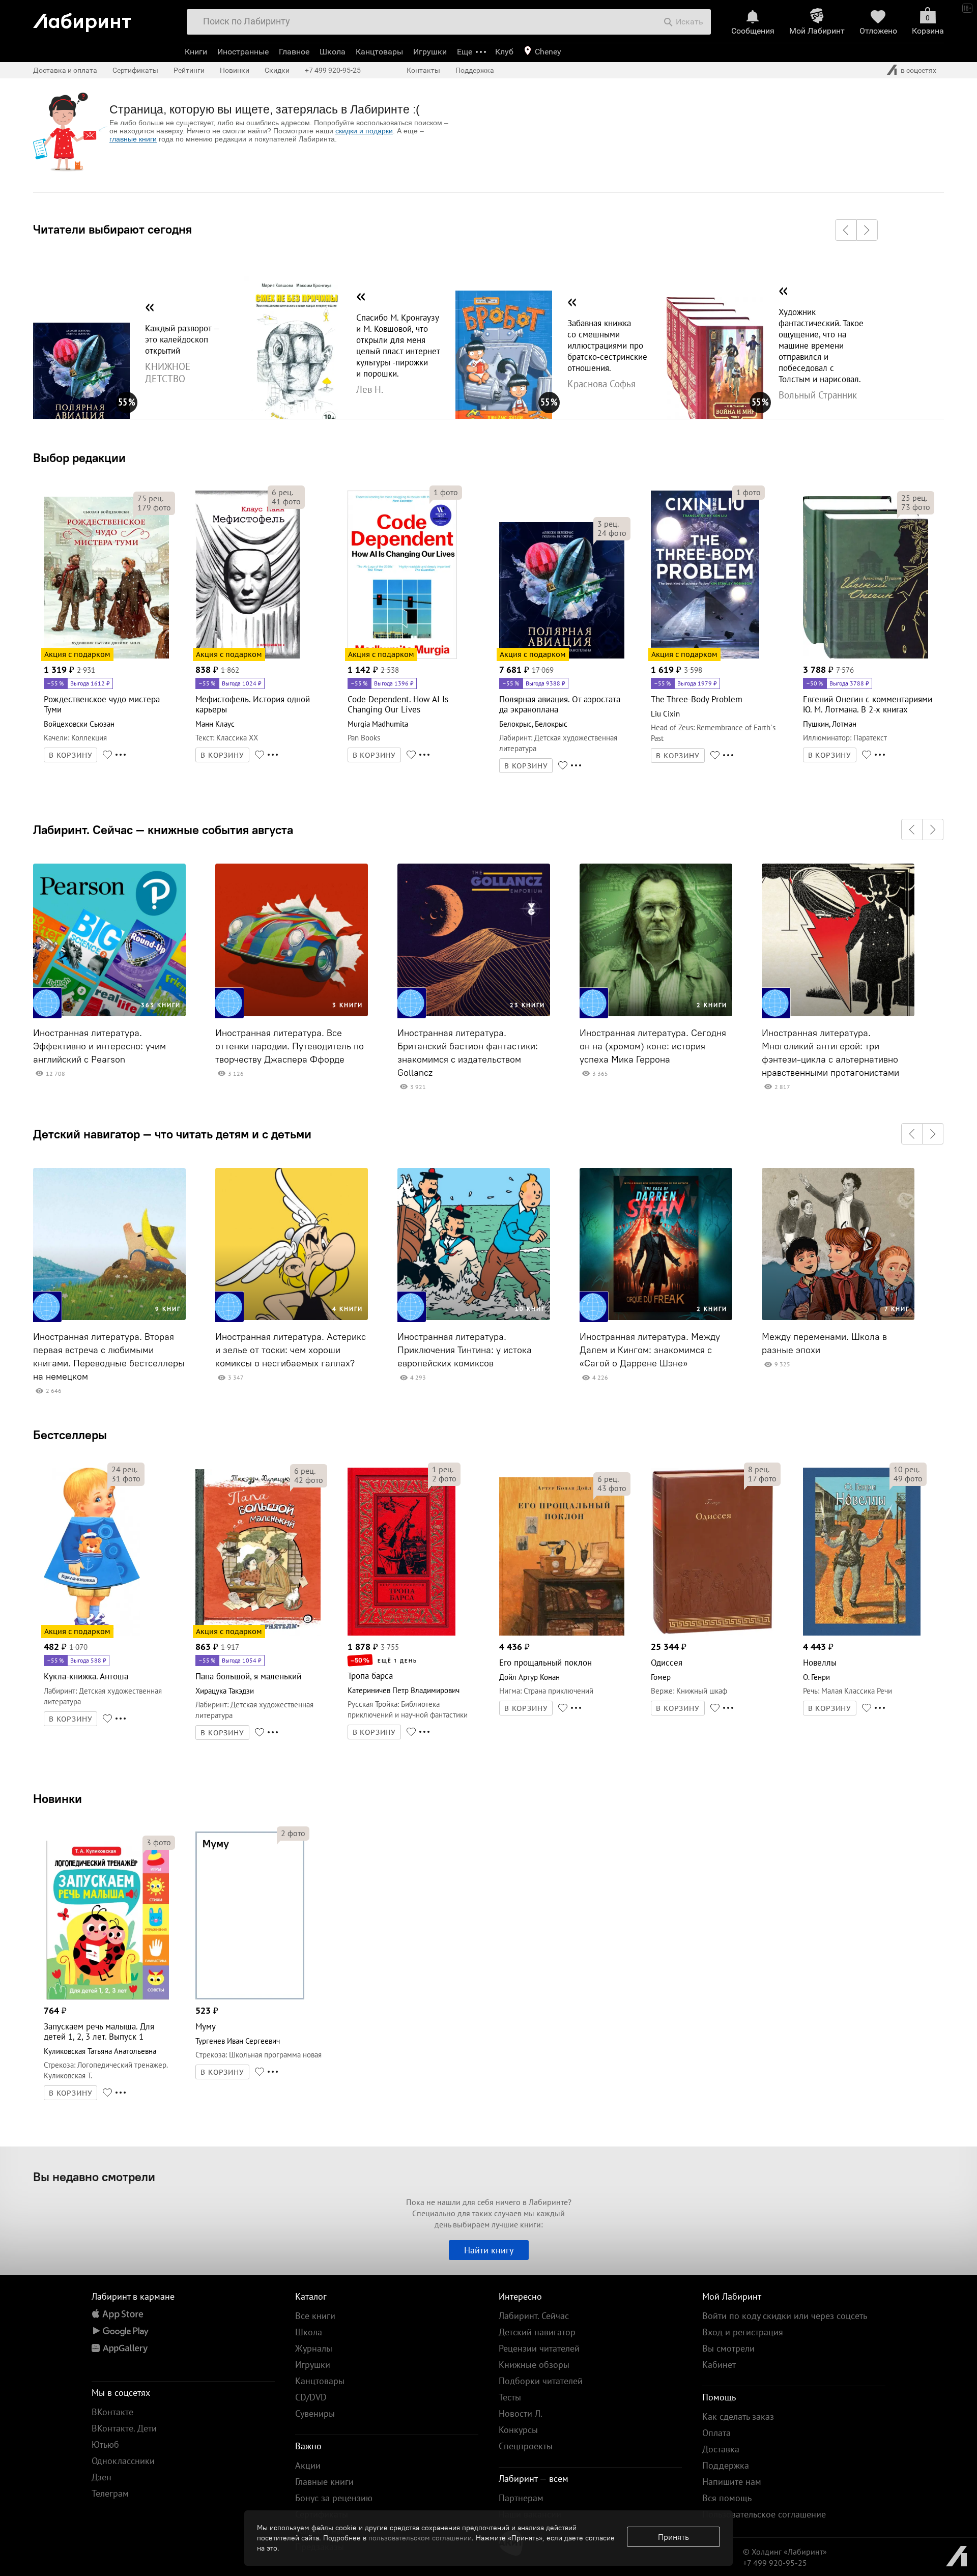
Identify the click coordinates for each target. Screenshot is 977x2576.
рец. (150, 498)
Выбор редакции (79, 457)
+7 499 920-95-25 (333, 70)
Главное (294, 52)
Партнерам (521, 2498)
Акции (308, 2465)
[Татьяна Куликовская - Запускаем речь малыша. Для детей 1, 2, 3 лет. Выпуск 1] (106, 1998)
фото (154, 507)
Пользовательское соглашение (764, 2514)
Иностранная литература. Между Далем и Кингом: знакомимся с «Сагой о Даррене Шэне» (650, 1350)
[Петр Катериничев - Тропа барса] (401, 1634)
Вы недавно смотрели (94, 2177)
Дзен (102, 2477)
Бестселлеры (70, 1435)
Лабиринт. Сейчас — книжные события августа (163, 829)
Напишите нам (732, 2482)
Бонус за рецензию (334, 2498)
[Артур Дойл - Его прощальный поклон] (562, 1634)
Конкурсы (518, 2430)
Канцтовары (379, 52)
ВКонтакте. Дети (124, 2428)
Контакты (423, 70)
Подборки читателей (541, 2381)
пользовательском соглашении (420, 2538)
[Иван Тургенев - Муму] (250, 1998)
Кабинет (719, 2365)
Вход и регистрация (743, 2332)
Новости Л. (521, 2413)
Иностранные (243, 52)
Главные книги (324, 2482)
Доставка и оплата (65, 70)
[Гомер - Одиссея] (712, 1634)
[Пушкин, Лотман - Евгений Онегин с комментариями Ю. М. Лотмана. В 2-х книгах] (866, 657)
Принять (673, 2537)
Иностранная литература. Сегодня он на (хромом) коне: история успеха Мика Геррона (653, 1046)
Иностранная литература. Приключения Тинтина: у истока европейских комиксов (465, 1350)
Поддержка (475, 70)
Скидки (277, 70)
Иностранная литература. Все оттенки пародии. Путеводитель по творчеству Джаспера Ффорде (290, 1046)
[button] (846, 230)
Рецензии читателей (539, 2348)
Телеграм (110, 2493)
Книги (196, 52)
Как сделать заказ (738, 2416)
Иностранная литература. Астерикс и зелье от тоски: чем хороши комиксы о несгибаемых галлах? (291, 1350)
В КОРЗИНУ (71, 755)
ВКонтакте (112, 2412)
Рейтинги (189, 70)
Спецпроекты (526, 2446)
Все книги (315, 2316)
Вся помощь (727, 2498)
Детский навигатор (537, 2332)
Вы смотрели (728, 2348)
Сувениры (315, 2413)
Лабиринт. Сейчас (534, 2316)
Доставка (721, 2449)
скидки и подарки (364, 131)
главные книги (133, 139)
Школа (333, 52)
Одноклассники (123, 2461)
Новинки (58, 1798)
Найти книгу (489, 2250)
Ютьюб (105, 2444)
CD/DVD (311, 2397)
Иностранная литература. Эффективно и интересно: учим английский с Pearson (99, 1046)
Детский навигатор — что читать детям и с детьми (172, 1134)
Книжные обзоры (534, 2365)
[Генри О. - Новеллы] (862, 1634)
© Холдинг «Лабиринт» (785, 2552)
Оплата (716, 2433)
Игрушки (430, 52)
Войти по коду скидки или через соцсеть (785, 2316)
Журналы (314, 2348)
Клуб (504, 52)
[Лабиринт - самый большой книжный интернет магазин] (104, 19)
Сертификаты (135, 70)
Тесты (510, 2397)
